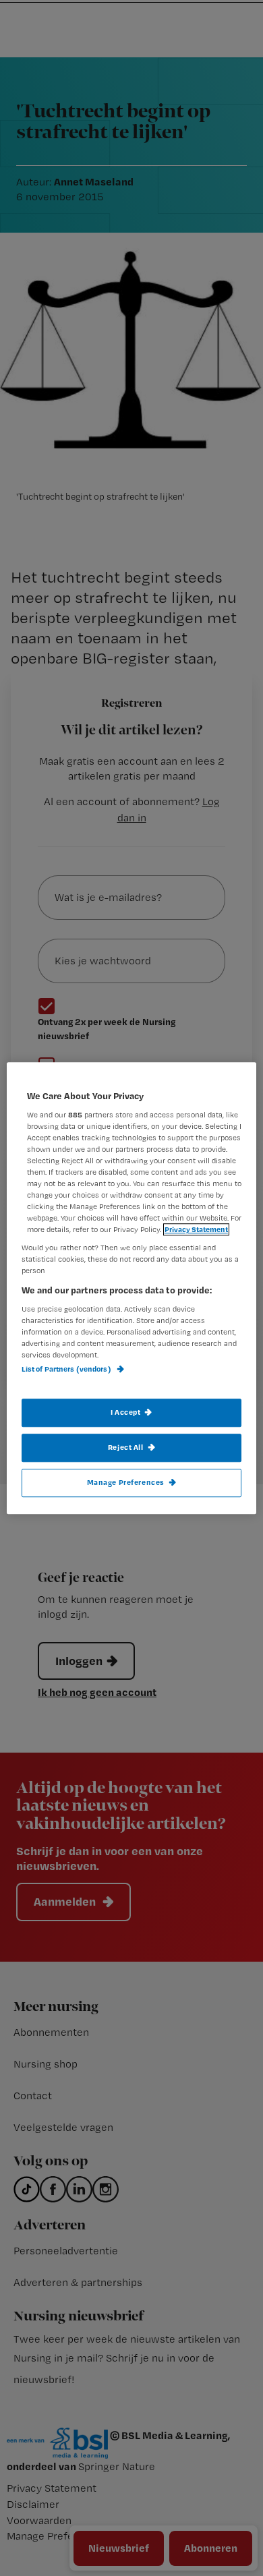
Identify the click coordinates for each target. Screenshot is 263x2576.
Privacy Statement (196, 1229)
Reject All (126, 1447)
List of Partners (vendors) (67, 1370)
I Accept (126, 1412)
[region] (132, 1288)
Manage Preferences (126, 1482)
